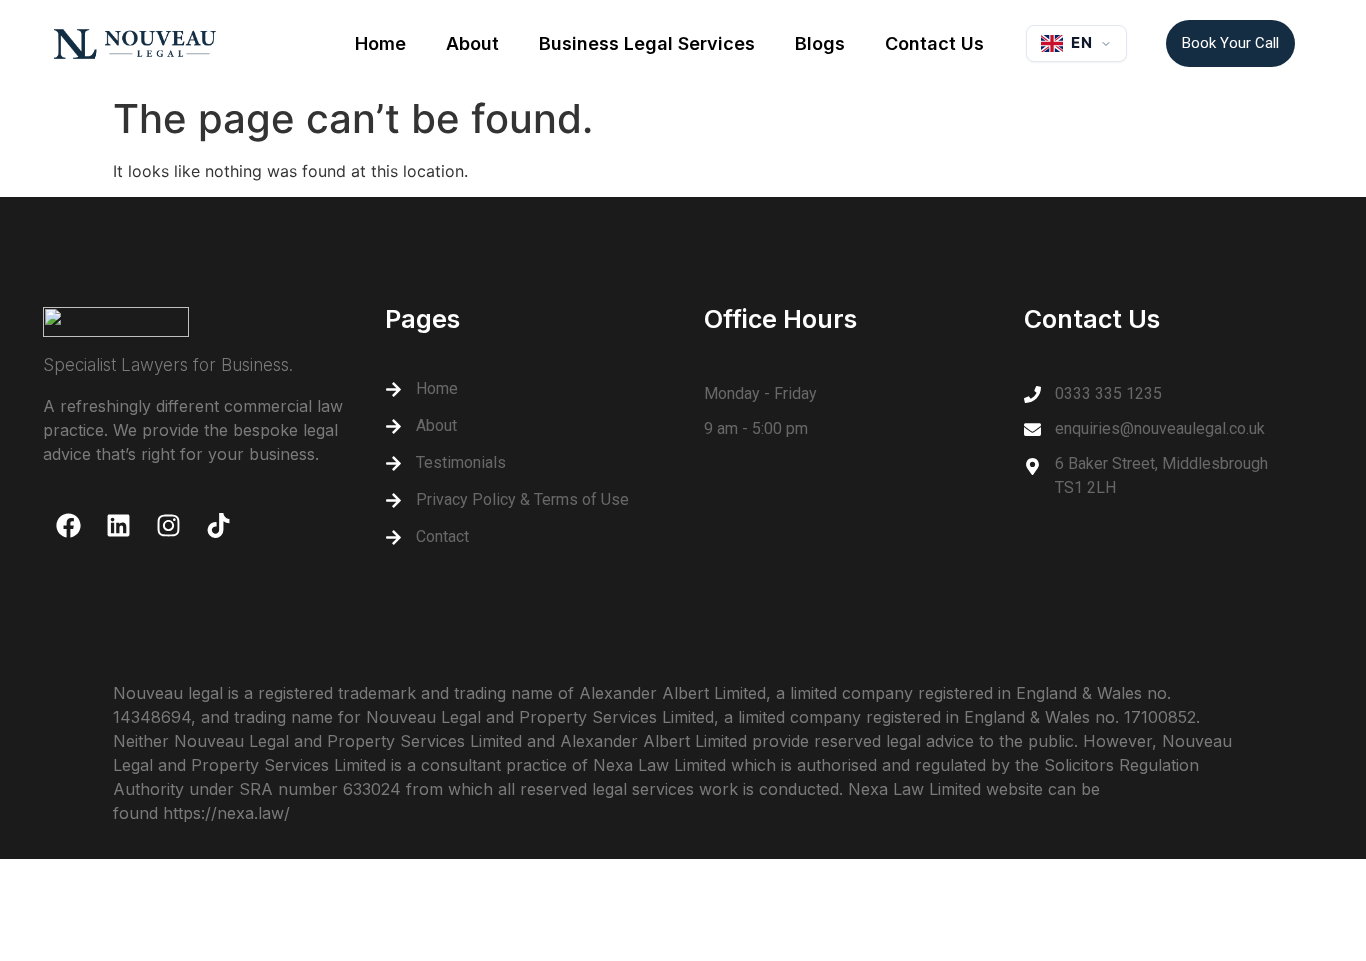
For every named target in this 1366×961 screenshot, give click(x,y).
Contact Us (934, 43)
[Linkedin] (118, 526)
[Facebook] (68, 526)
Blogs (820, 43)
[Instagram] (168, 526)
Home (380, 43)
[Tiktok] (218, 526)
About (472, 43)
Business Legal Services (647, 43)
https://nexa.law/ (226, 813)
